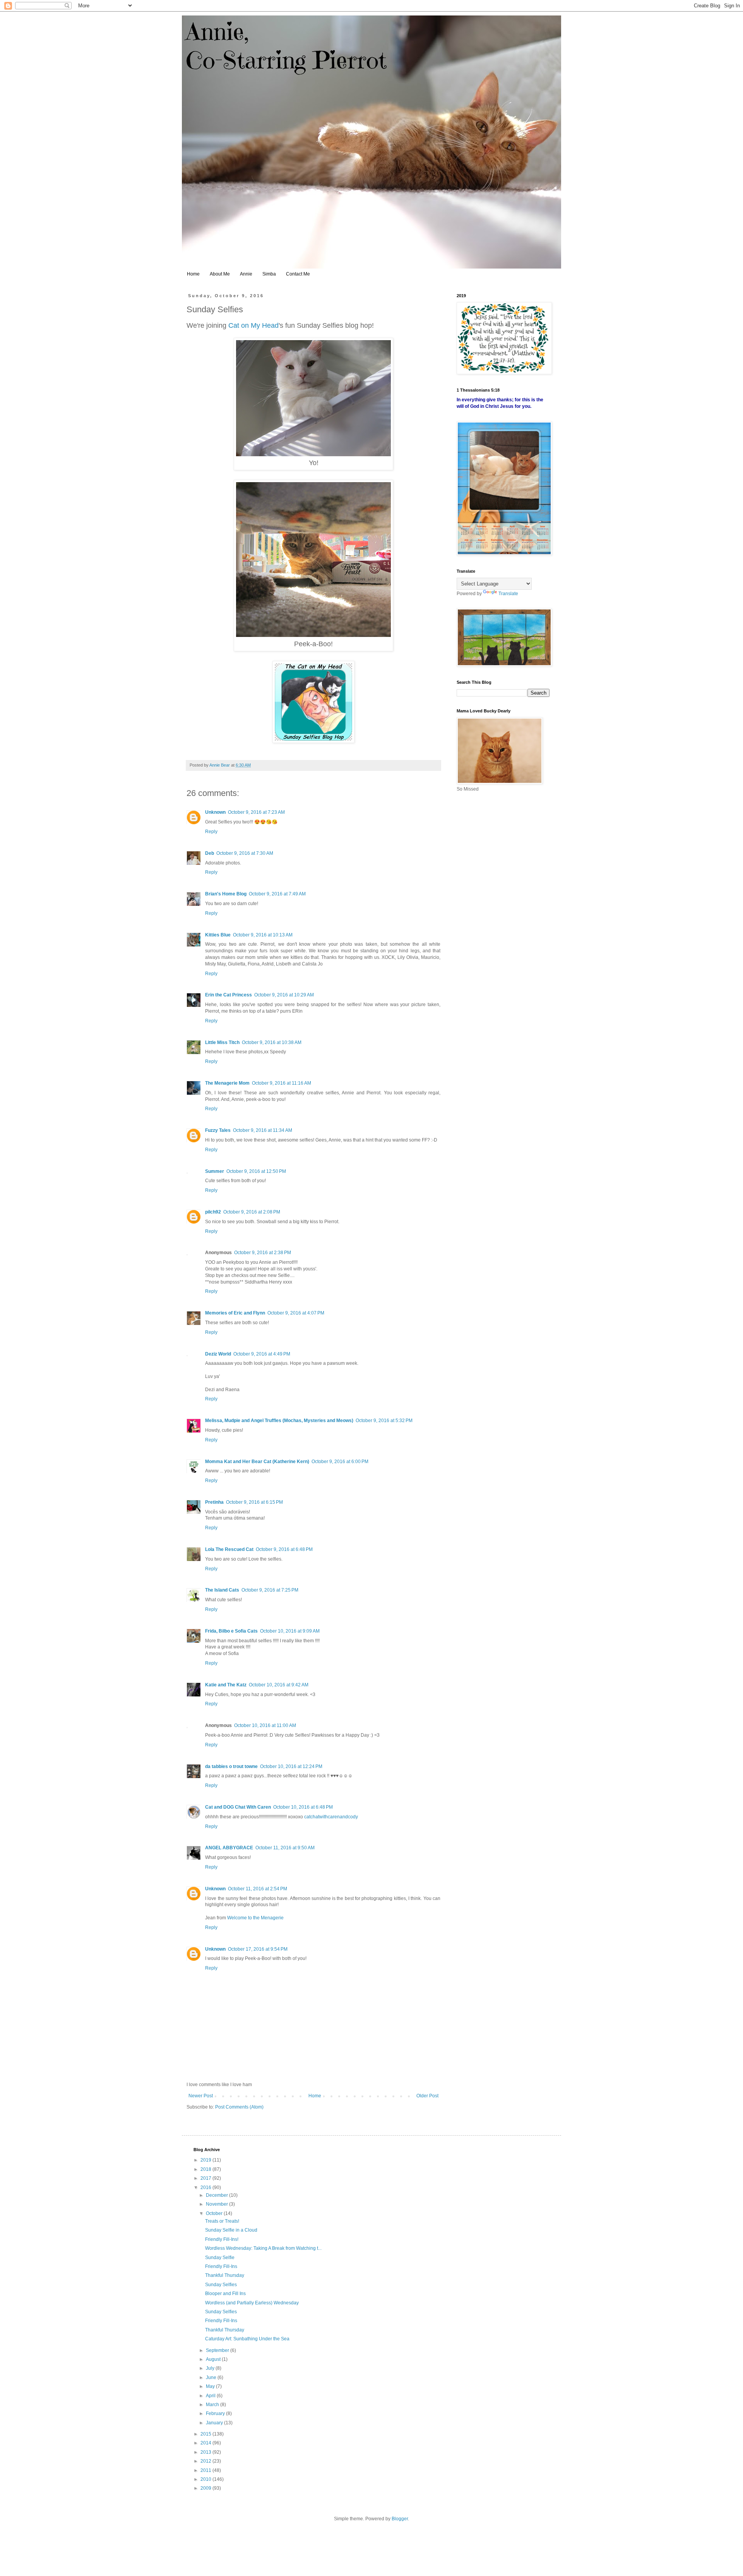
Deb (210, 853)
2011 (206, 2470)
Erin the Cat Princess (229, 995)
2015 (206, 2434)
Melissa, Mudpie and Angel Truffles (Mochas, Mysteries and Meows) (279, 1421)
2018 (206, 2169)
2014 (206, 2443)
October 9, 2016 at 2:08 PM (252, 1212)
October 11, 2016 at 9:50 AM (285, 1848)
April (211, 2396)
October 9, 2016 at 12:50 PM (256, 1171)
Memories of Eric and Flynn (235, 1313)
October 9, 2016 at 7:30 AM (245, 853)
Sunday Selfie (220, 2258)
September (218, 2350)
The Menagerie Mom (227, 1083)
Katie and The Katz (226, 1685)
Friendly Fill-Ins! (222, 2239)
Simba (269, 274)
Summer (215, 1171)
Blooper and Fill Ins (225, 2294)
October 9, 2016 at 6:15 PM (254, 1502)
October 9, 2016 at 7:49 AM (277, 894)
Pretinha (214, 1502)
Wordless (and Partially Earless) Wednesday (252, 2303)
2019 (206, 2160)
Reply (211, 832)
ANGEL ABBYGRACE (229, 1848)
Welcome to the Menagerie (255, 1918)
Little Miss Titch (222, 1042)
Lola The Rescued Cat (229, 1549)
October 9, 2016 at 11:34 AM (263, 1130)
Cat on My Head (253, 325)
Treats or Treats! (222, 2221)
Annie (246, 274)
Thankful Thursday (225, 2275)
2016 (206, 2187)
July (211, 2368)
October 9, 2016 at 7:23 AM (256, 812)
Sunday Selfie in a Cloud (231, 2230)
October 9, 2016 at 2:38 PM (263, 1253)
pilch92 (213, 1212)
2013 (206, 2452)
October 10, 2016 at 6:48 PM (303, 1807)
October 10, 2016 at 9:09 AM (290, 1631)
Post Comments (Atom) (239, 2107)
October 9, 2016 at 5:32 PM (384, 1421)
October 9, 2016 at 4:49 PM (262, 1354)
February (216, 2413)
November (217, 2204)
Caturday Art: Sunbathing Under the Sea (247, 2339)
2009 (206, 2488)
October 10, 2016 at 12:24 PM (291, 1766)
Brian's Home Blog (226, 894)
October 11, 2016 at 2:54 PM (258, 1889)
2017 (206, 2178)
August (214, 2359)
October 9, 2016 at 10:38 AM (272, 1042)
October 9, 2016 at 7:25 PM (270, 1590)
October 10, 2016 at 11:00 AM (265, 1725)
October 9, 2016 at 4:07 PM (296, 1313)
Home (193, 274)
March (213, 2405)
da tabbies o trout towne (231, 1766)
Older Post (427, 2096)
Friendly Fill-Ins (221, 2266)
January (215, 2423)
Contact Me (298, 274)
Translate (508, 594)
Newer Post (201, 2096)
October (215, 2213)
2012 (206, 2461)
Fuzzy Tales (218, 1130)
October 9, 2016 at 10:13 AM (263, 935)
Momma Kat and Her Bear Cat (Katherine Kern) (257, 1462)
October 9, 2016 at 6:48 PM (284, 1549)
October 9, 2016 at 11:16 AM (282, 1083)
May (211, 2386)
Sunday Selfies (221, 2285)
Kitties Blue (218, 935)
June (212, 2377)
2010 (206, 2479)
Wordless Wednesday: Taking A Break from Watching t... (263, 2248)
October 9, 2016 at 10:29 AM (284, 995)
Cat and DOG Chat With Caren (238, 1807)
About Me (220, 274)
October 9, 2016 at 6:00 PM (340, 1462)
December (217, 2195)
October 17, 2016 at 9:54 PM (258, 1949)
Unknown (215, 812)
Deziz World (218, 1354)
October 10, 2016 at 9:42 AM (279, 1685)
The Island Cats (222, 1590)
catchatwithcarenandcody (331, 1817)
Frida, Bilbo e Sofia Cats (231, 1631)
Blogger (400, 2519)
